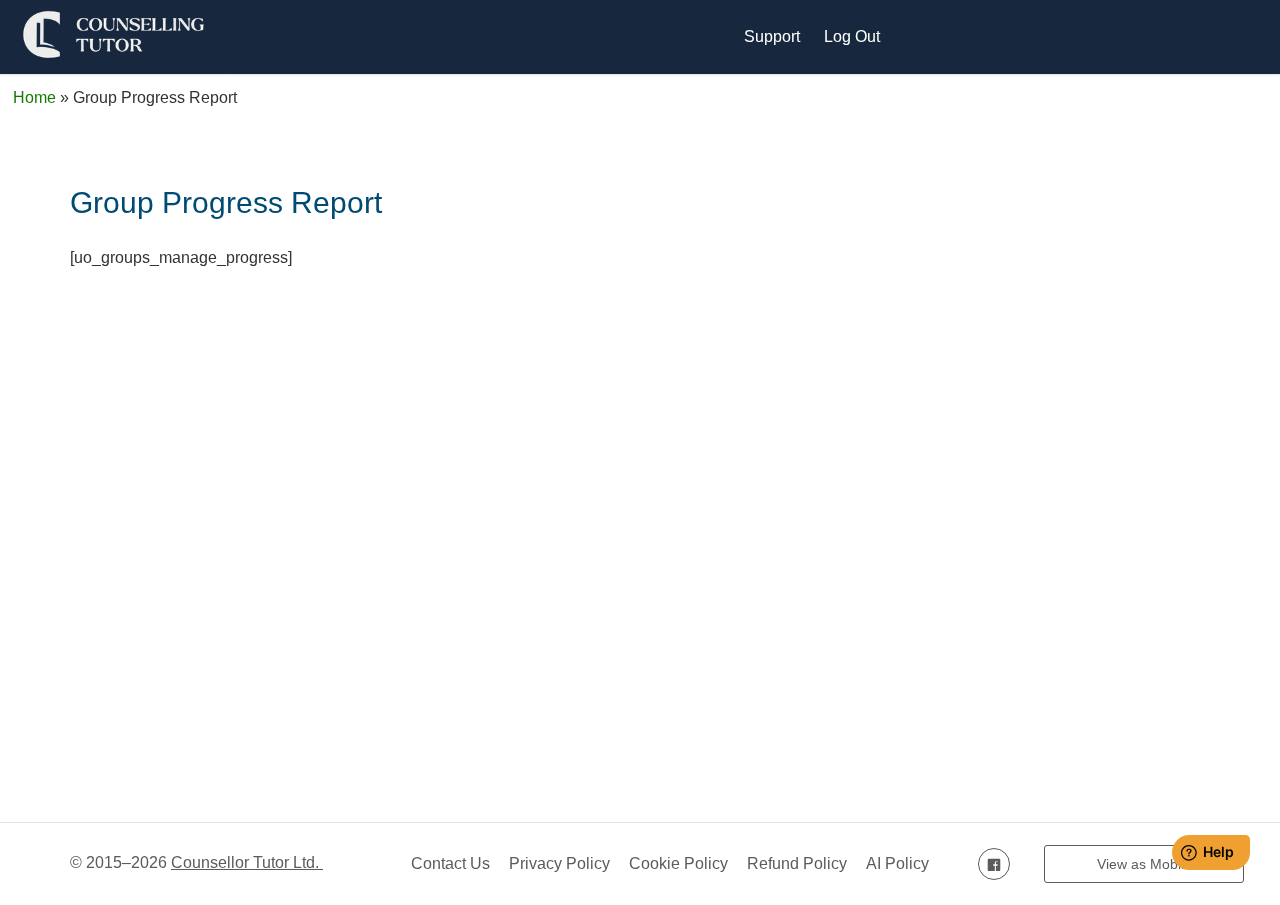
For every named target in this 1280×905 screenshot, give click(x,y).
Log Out (852, 36)
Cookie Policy (678, 863)
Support (772, 36)
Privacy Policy (559, 863)
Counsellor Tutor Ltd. (247, 862)
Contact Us (450, 863)
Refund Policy (797, 863)
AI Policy (897, 863)
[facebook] (994, 863)
